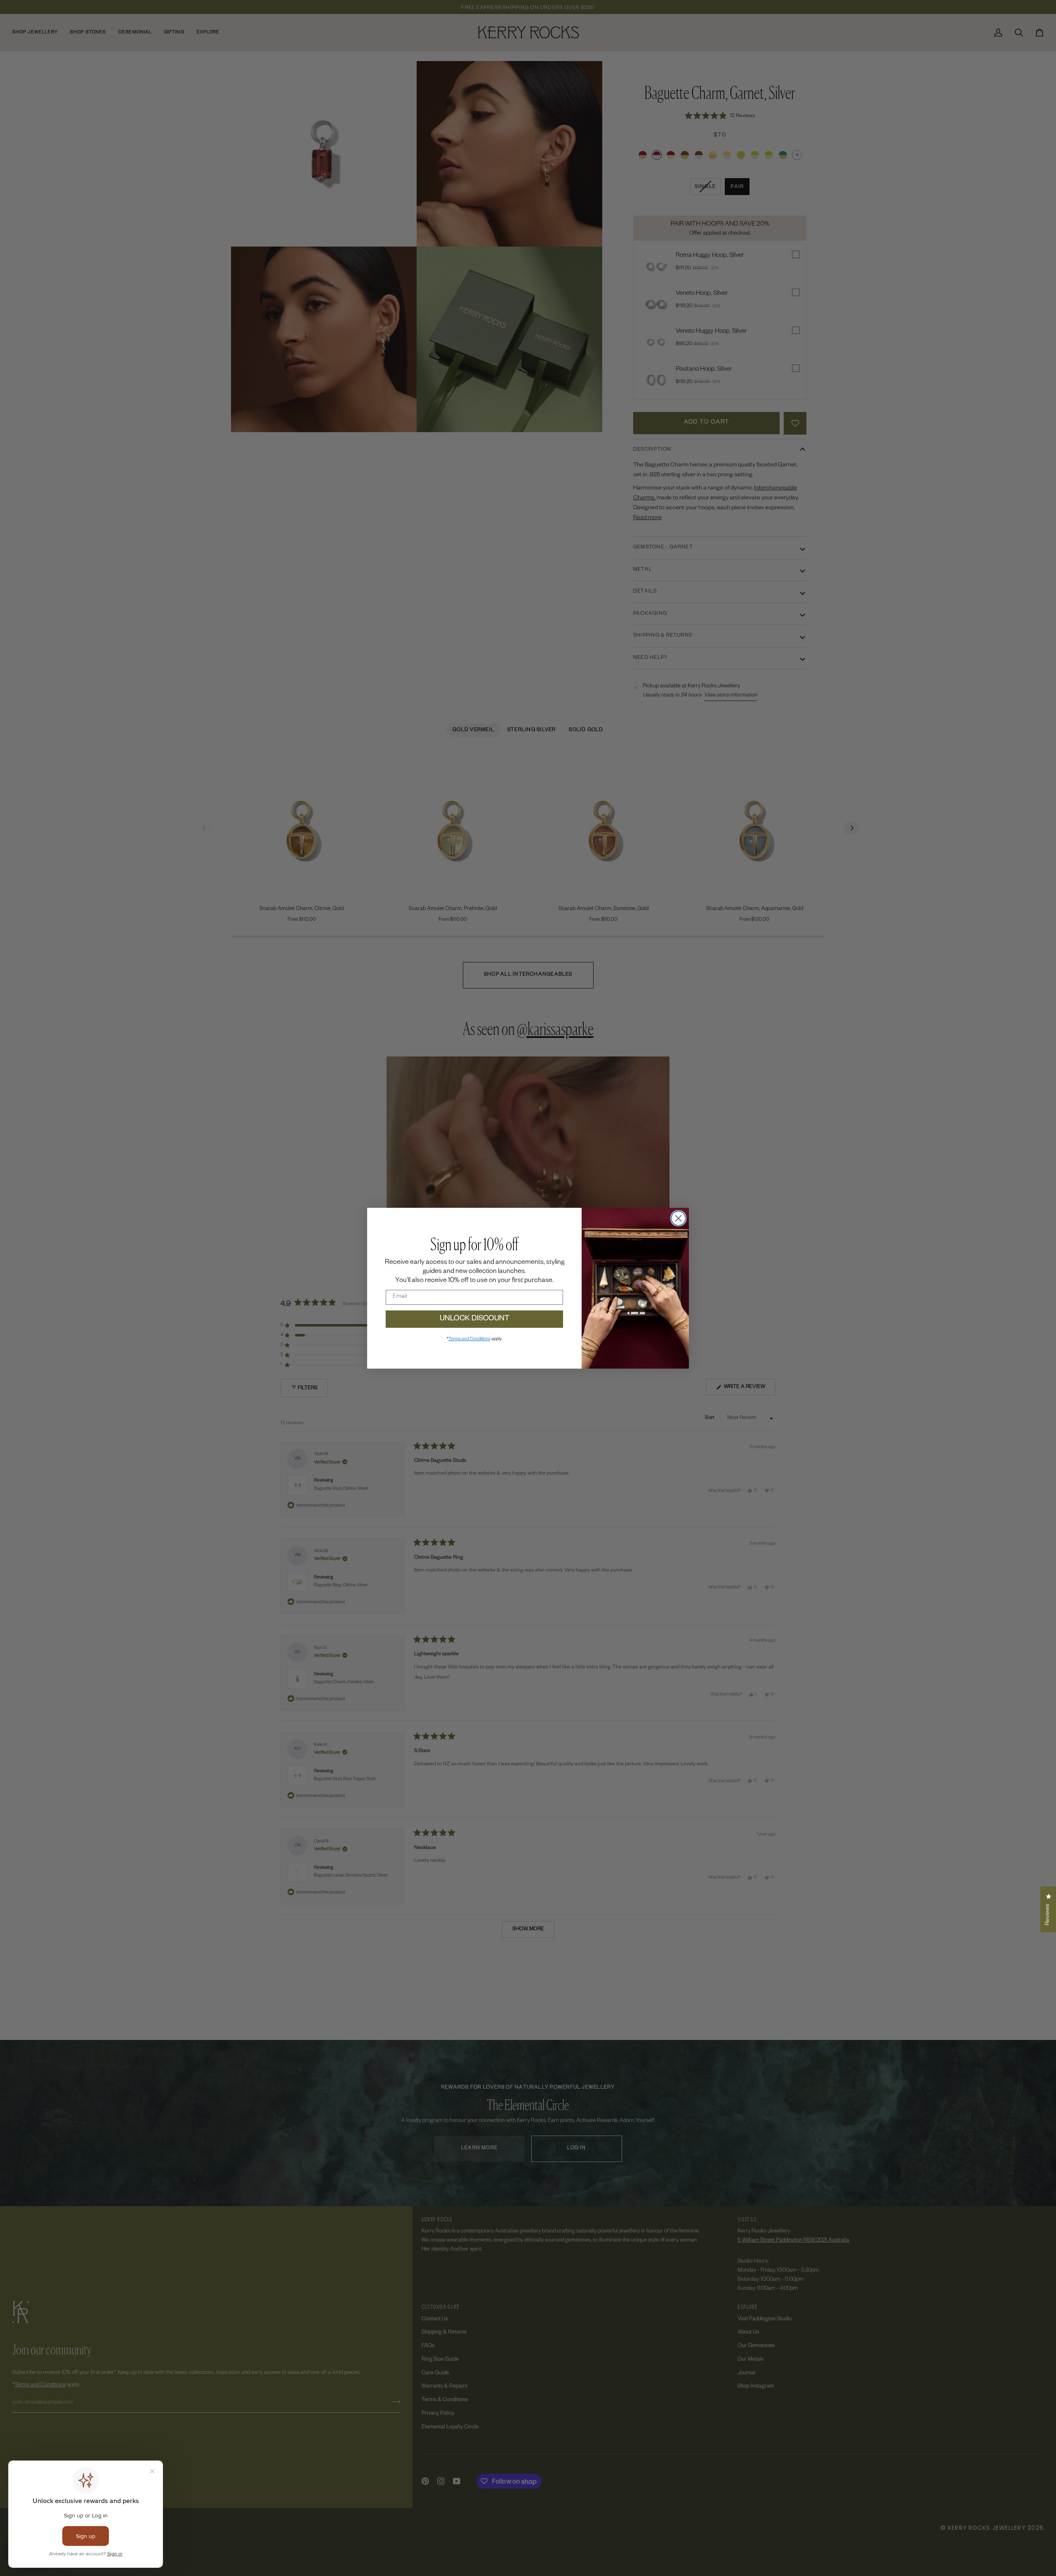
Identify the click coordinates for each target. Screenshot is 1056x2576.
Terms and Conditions (469, 1339)
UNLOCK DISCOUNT (475, 1319)
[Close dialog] (678, 1218)
